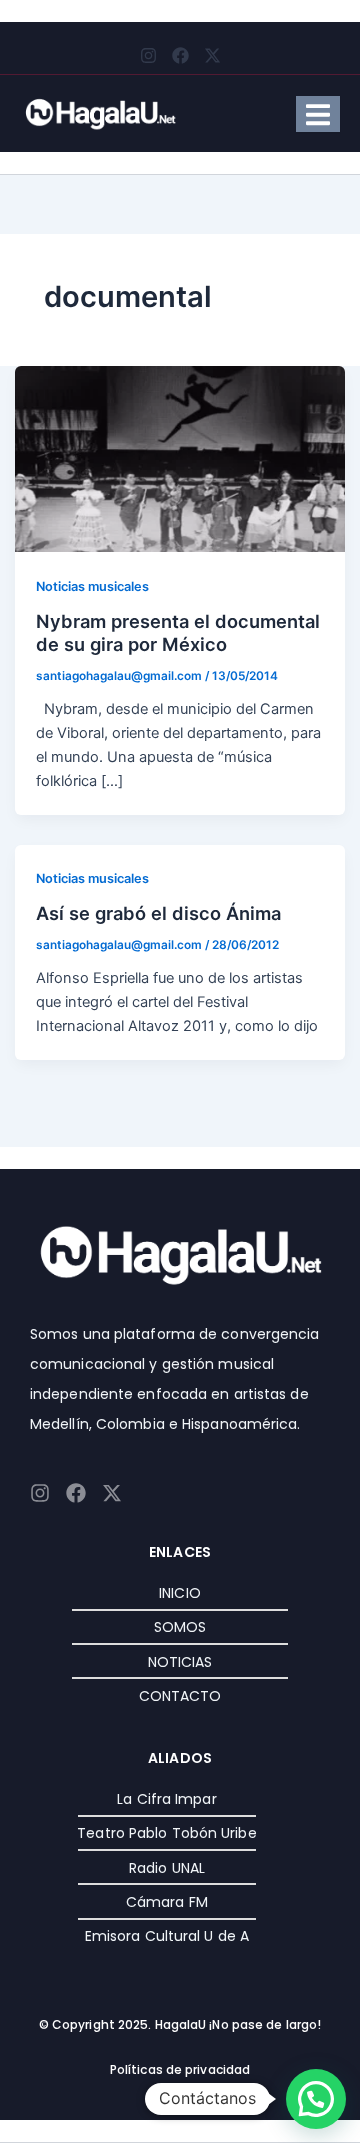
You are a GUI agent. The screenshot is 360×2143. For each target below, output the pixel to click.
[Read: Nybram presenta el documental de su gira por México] (180, 458)
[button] (316, 2099)
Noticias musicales (92, 586)
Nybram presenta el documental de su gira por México (178, 633)
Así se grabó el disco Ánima (158, 913)
